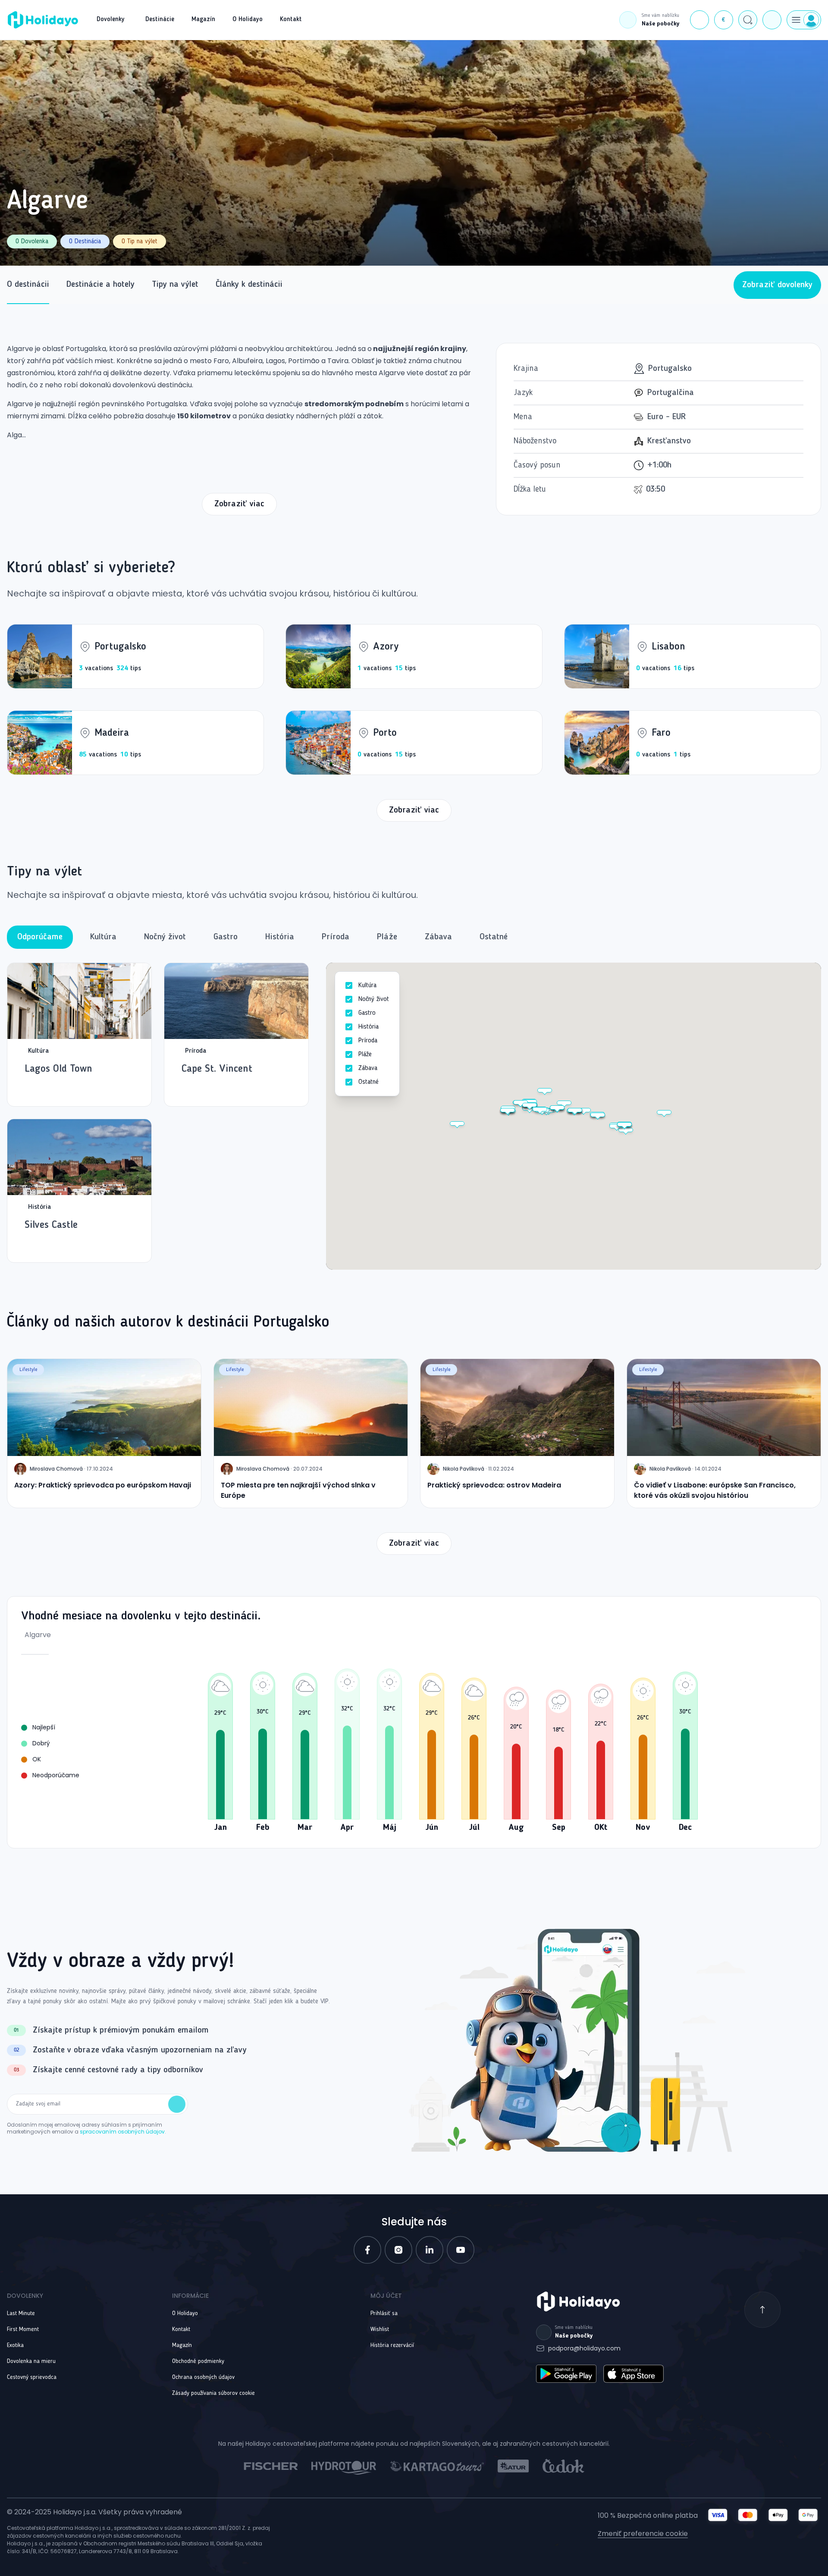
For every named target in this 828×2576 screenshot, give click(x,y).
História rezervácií (392, 2345)
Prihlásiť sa (384, 2313)
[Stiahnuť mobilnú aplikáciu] (772, 20)
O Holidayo (185, 2313)
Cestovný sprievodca (32, 2377)
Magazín (182, 2345)
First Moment (23, 2329)
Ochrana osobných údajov (203, 2377)
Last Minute (21, 2313)
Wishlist (380, 2329)
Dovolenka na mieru (31, 2361)
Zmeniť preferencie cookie (643, 2534)
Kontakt (181, 2329)
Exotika (15, 2345)
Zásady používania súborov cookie (213, 2393)
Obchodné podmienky (198, 2361)
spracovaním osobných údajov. (123, 2132)
